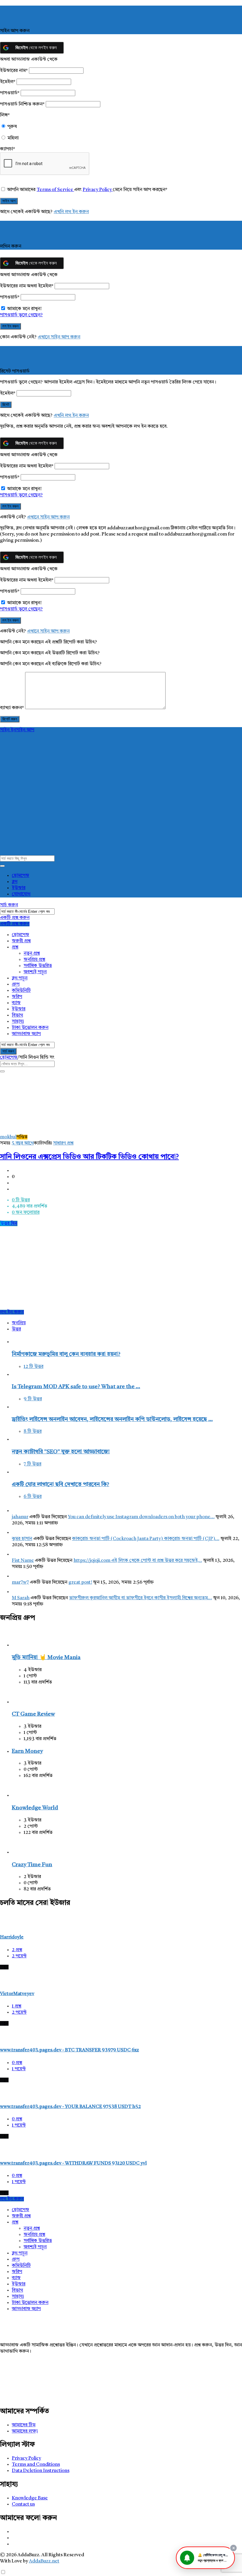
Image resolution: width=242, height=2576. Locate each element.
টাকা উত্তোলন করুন (30, 1028)
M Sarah (21, 1598)
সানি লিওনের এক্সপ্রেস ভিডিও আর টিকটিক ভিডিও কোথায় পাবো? (89, 1157)
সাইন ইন (8, 730)
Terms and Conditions (36, 2465)
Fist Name (23, 1561)
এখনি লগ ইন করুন (71, 212)
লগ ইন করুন (12, 1312)
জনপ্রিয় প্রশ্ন (34, 960)
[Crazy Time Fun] (21, 1852)
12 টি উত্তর (33, 1367)
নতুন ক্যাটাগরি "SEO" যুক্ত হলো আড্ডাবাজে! (61, 1452)
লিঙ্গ (5, 115)
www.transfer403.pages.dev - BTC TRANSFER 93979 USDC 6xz (70, 2050)
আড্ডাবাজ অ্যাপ (26, 1034)
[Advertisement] (121, 1268)
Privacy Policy (98, 190)
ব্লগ (15, 882)
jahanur (20, 1517)
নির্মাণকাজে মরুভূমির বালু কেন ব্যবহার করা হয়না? (66, 1354)
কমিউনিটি (21, 991)
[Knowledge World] (21, 1796)
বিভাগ (17, 1015)
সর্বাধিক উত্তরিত (38, 966)
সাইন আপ (25, 730)
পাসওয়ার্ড (10, 93)
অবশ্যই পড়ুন (35, 972)
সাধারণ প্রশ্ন (63, 1143)
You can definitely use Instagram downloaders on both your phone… (141, 1517)
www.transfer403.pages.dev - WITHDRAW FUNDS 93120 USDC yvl (73, 2163)
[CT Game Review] (21, 1702)
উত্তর (16, 1329)
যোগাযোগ (21, 894)
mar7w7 (20, 1582)
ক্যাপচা (8, 149)
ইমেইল (8, 82)
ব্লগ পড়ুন (20, 978)
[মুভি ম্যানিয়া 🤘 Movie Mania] (21, 1645)
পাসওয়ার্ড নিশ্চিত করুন (22, 104)
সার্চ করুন (9, 905)
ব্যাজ (16, 1003)
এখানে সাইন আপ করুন (59, 337)
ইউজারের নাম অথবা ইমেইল (27, 286)
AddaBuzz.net (44, 2561)
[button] (205, 2558)
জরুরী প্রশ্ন (21, 941)
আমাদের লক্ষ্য (25, 2431)
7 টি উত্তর (32, 1464)
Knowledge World (35, 1808)
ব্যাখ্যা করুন (12, 708)
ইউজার (19, 888)
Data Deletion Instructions (41, 2471)
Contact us (23, 2504)
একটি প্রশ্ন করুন (15, 918)
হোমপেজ (21, 876)
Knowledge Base (30, 2498)
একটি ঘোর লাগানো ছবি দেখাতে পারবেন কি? (60, 1485)
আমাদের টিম (24, 2425)
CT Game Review (33, 1714)
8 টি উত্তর (33, 1432)
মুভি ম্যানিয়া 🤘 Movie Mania (46, 1658)
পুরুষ (12, 127)
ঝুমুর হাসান (22, 1539)
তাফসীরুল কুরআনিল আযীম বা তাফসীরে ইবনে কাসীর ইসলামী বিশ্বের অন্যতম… (140, 1598)
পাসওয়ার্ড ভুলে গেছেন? (21, 315)
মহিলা (13, 138)
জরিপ (17, 997)
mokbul (8, 1137)
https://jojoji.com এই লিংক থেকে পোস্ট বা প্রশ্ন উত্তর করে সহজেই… (138, 1561)
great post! (80, 1582)
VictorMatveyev (17, 1994)
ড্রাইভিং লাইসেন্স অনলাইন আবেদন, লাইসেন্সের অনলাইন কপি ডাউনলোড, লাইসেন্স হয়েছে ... (112, 1420)
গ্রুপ (16, 984)
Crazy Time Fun (32, 1865)
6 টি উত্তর (33, 1497)
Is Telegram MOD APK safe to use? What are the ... (76, 1387)
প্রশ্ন (15, 947)
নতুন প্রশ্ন (32, 953)
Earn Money (27, 1751)
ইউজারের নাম (14, 71)
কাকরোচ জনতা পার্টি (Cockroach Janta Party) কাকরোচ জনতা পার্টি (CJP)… (146, 1539)
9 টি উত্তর (33, 1399)
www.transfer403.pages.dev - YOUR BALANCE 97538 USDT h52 (70, 2107)
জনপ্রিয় (19, 1323)
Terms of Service (55, 190)
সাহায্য (18, 1022)
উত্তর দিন (9, 1223)
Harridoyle (12, 1937)
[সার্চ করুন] (2, 866)
